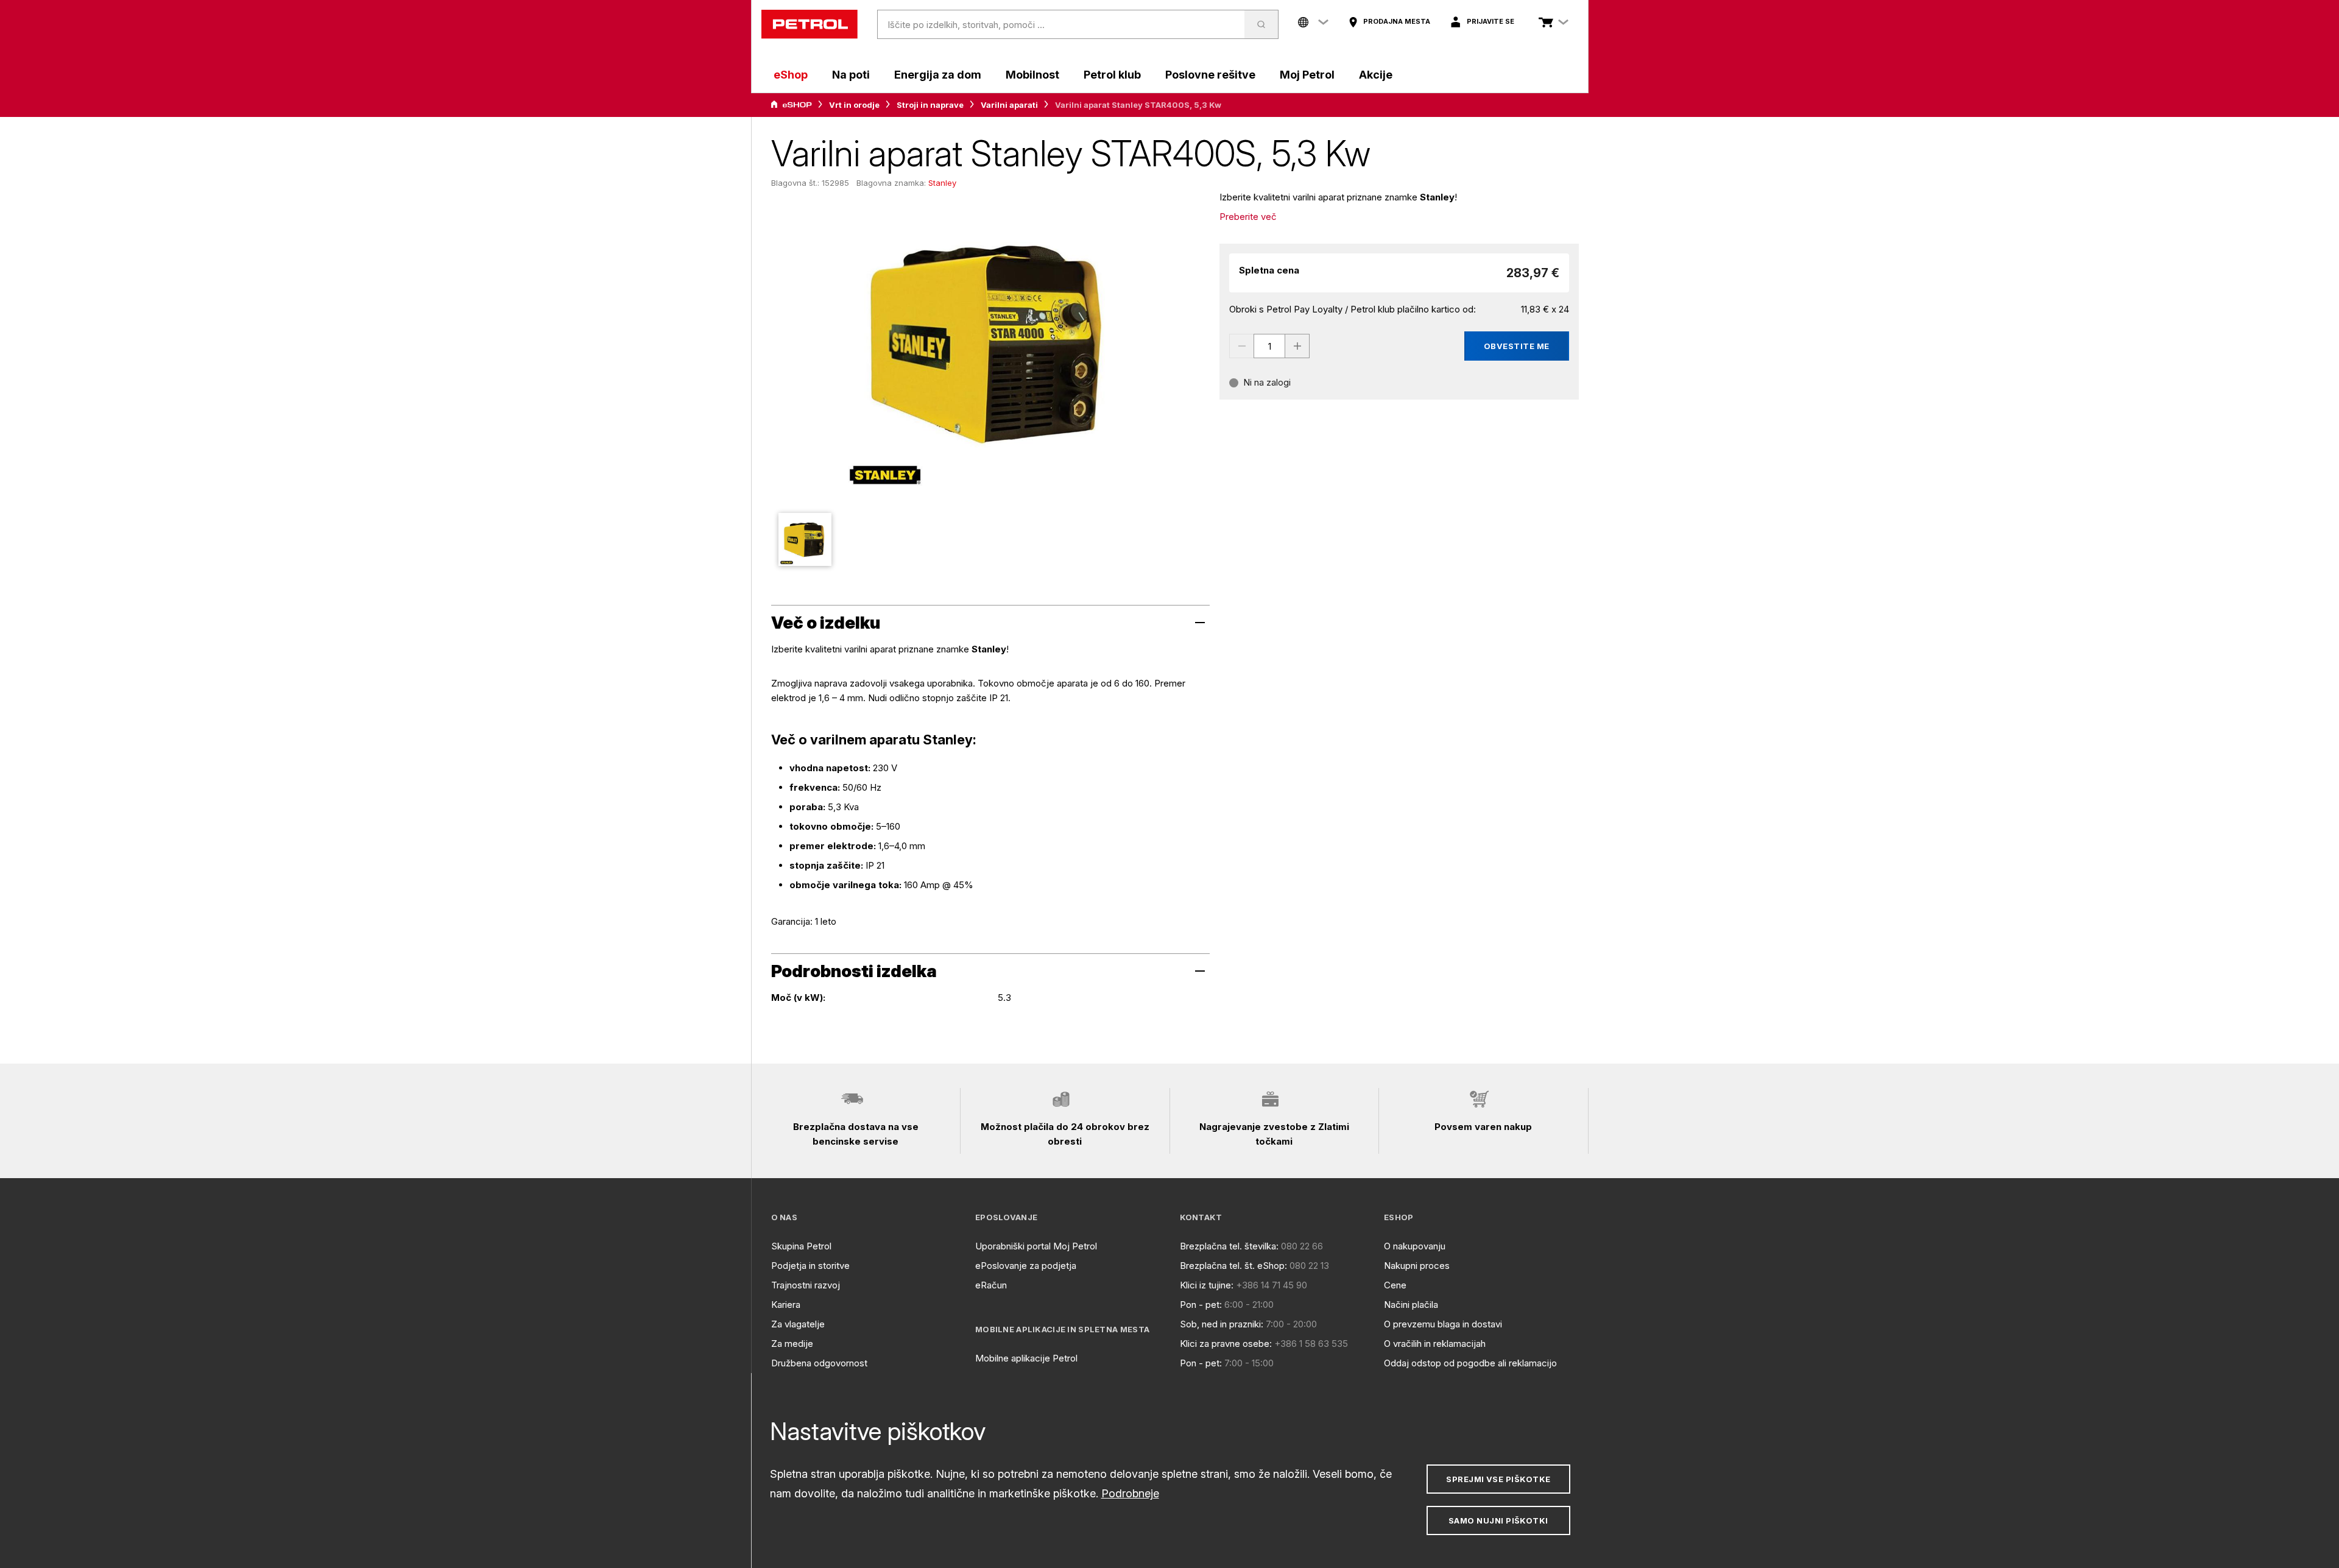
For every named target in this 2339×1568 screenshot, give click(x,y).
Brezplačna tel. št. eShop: (1233, 1266)
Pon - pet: (1201, 1305)
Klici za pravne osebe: (1226, 1344)
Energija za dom (938, 75)
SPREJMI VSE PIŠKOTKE (1498, 1479)
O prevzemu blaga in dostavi (1443, 1324)
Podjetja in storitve (810, 1266)
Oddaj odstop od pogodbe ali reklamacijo (1470, 1363)
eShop (791, 75)
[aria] (791, 105)
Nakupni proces (1417, 1266)
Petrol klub (1112, 75)
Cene (1395, 1285)
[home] (810, 24)
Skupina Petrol (801, 1246)
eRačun (991, 1285)
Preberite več (1248, 217)
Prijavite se (1491, 21)
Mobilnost (1032, 75)
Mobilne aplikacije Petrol (1026, 1358)
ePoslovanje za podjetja (1026, 1266)
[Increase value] (1297, 346)
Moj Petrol (1307, 75)
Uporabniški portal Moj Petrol (1036, 1246)
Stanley (942, 183)
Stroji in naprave (930, 105)
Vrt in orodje (854, 105)
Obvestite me (1517, 346)
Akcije (1376, 75)
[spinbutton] (1269, 346)
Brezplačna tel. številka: (1229, 1246)
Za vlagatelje (798, 1324)
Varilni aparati (1009, 105)
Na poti (851, 75)
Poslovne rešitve (1210, 75)
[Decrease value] (1241, 346)
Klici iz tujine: (1207, 1285)
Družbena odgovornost (819, 1363)
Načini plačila (1411, 1305)
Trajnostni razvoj (806, 1285)
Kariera (786, 1305)
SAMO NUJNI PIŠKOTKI (1498, 1520)
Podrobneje (1130, 1493)
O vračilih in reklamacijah (1435, 1344)
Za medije (792, 1344)
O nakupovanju (1415, 1246)
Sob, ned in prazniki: (1222, 1324)
